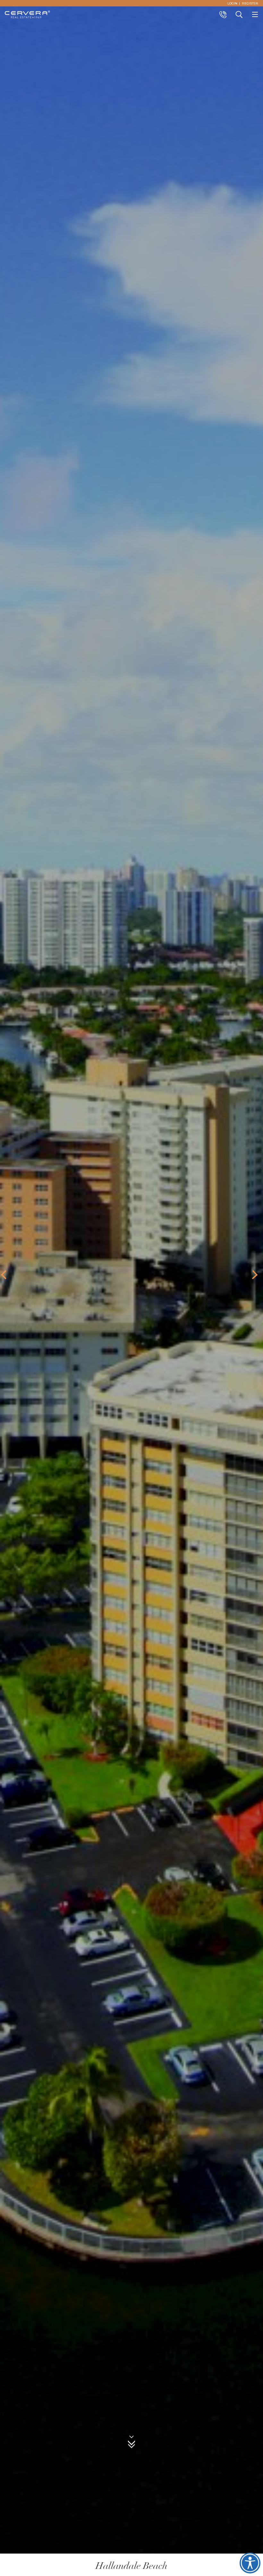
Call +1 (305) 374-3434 (223, 14)
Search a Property (239, 14)
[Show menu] (255, 14)
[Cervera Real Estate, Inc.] (27, 14)
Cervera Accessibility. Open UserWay (250, 2563)
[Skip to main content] (131, 2443)
